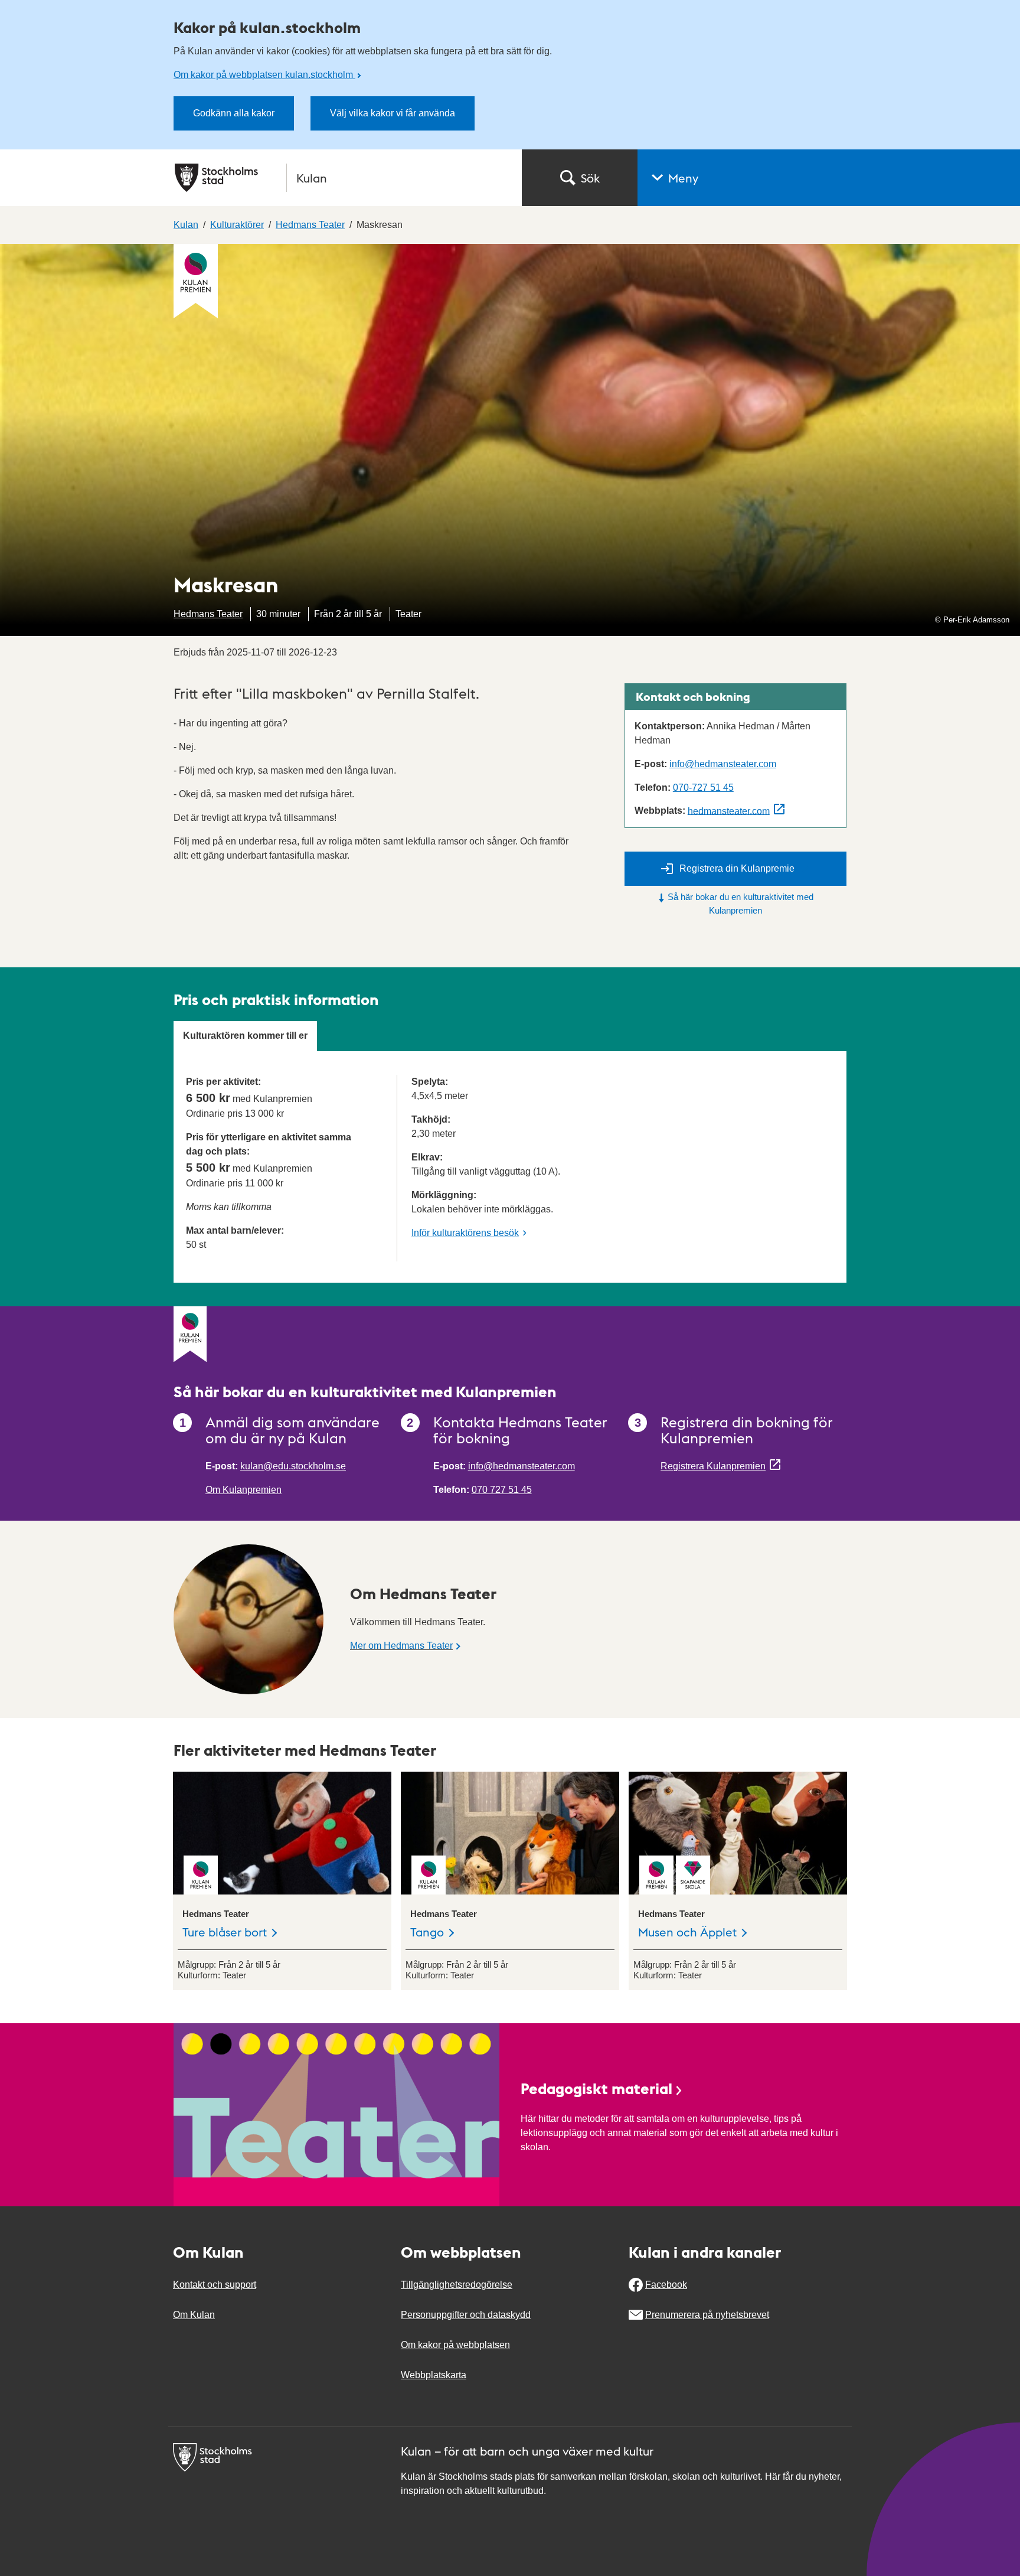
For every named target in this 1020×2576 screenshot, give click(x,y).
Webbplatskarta (434, 2375)
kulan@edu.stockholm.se (293, 1466)
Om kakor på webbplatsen (455, 2345)
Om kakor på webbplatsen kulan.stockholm (264, 75)
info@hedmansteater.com (723, 764)
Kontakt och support (215, 2285)
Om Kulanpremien (243, 1490)
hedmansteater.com (729, 811)
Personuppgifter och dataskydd (466, 2315)
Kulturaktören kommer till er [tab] (245, 1036)
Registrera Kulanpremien (713, 1466)
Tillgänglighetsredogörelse (457, 2285)
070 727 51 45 (502, 1490)
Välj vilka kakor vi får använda (393, 113)
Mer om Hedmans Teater (401, 1646)
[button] (829, 178)
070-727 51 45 (703, 788)
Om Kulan (194, 2315)
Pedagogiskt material (596, 2088)
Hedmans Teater (208, 614)
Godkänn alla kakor (234, 113)
